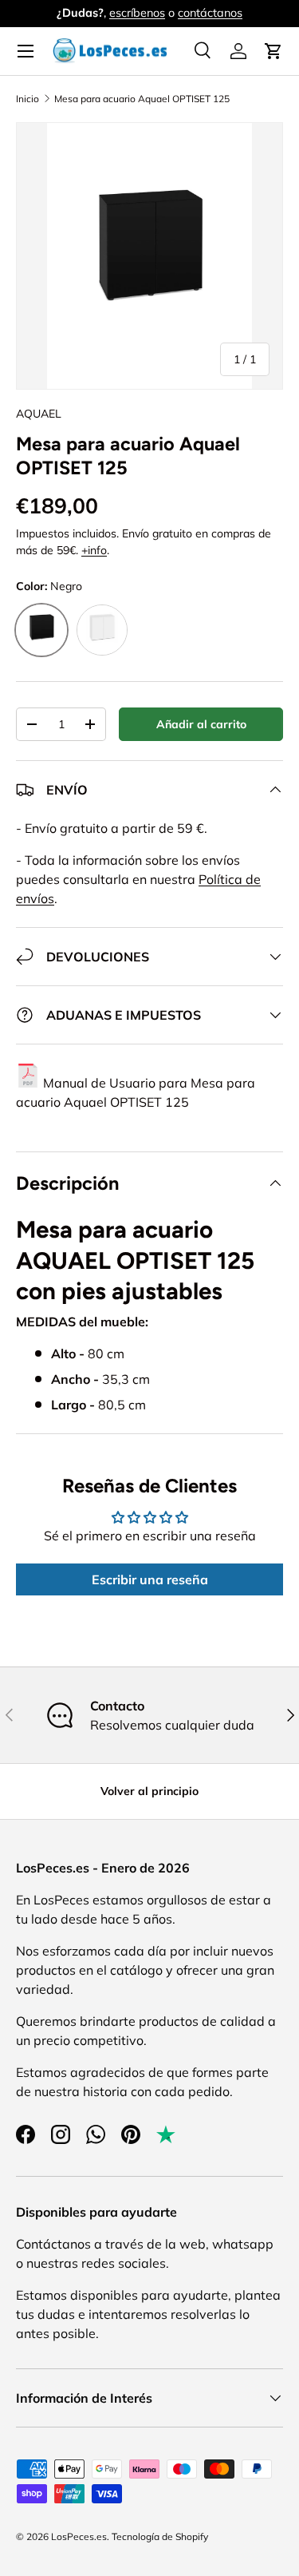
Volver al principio (149, 1791)
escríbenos (137, 13)
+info (94, 550)
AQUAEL (39, 414)
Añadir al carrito (201, 724)
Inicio (28, 99)
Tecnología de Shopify (160, 2536)
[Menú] (26, 51)
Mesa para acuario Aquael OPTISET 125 (142, 99)
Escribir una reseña (150, 1579)
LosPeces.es (79, 2536)
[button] (273, 51)
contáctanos (210, 13)
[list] (149, 256)
